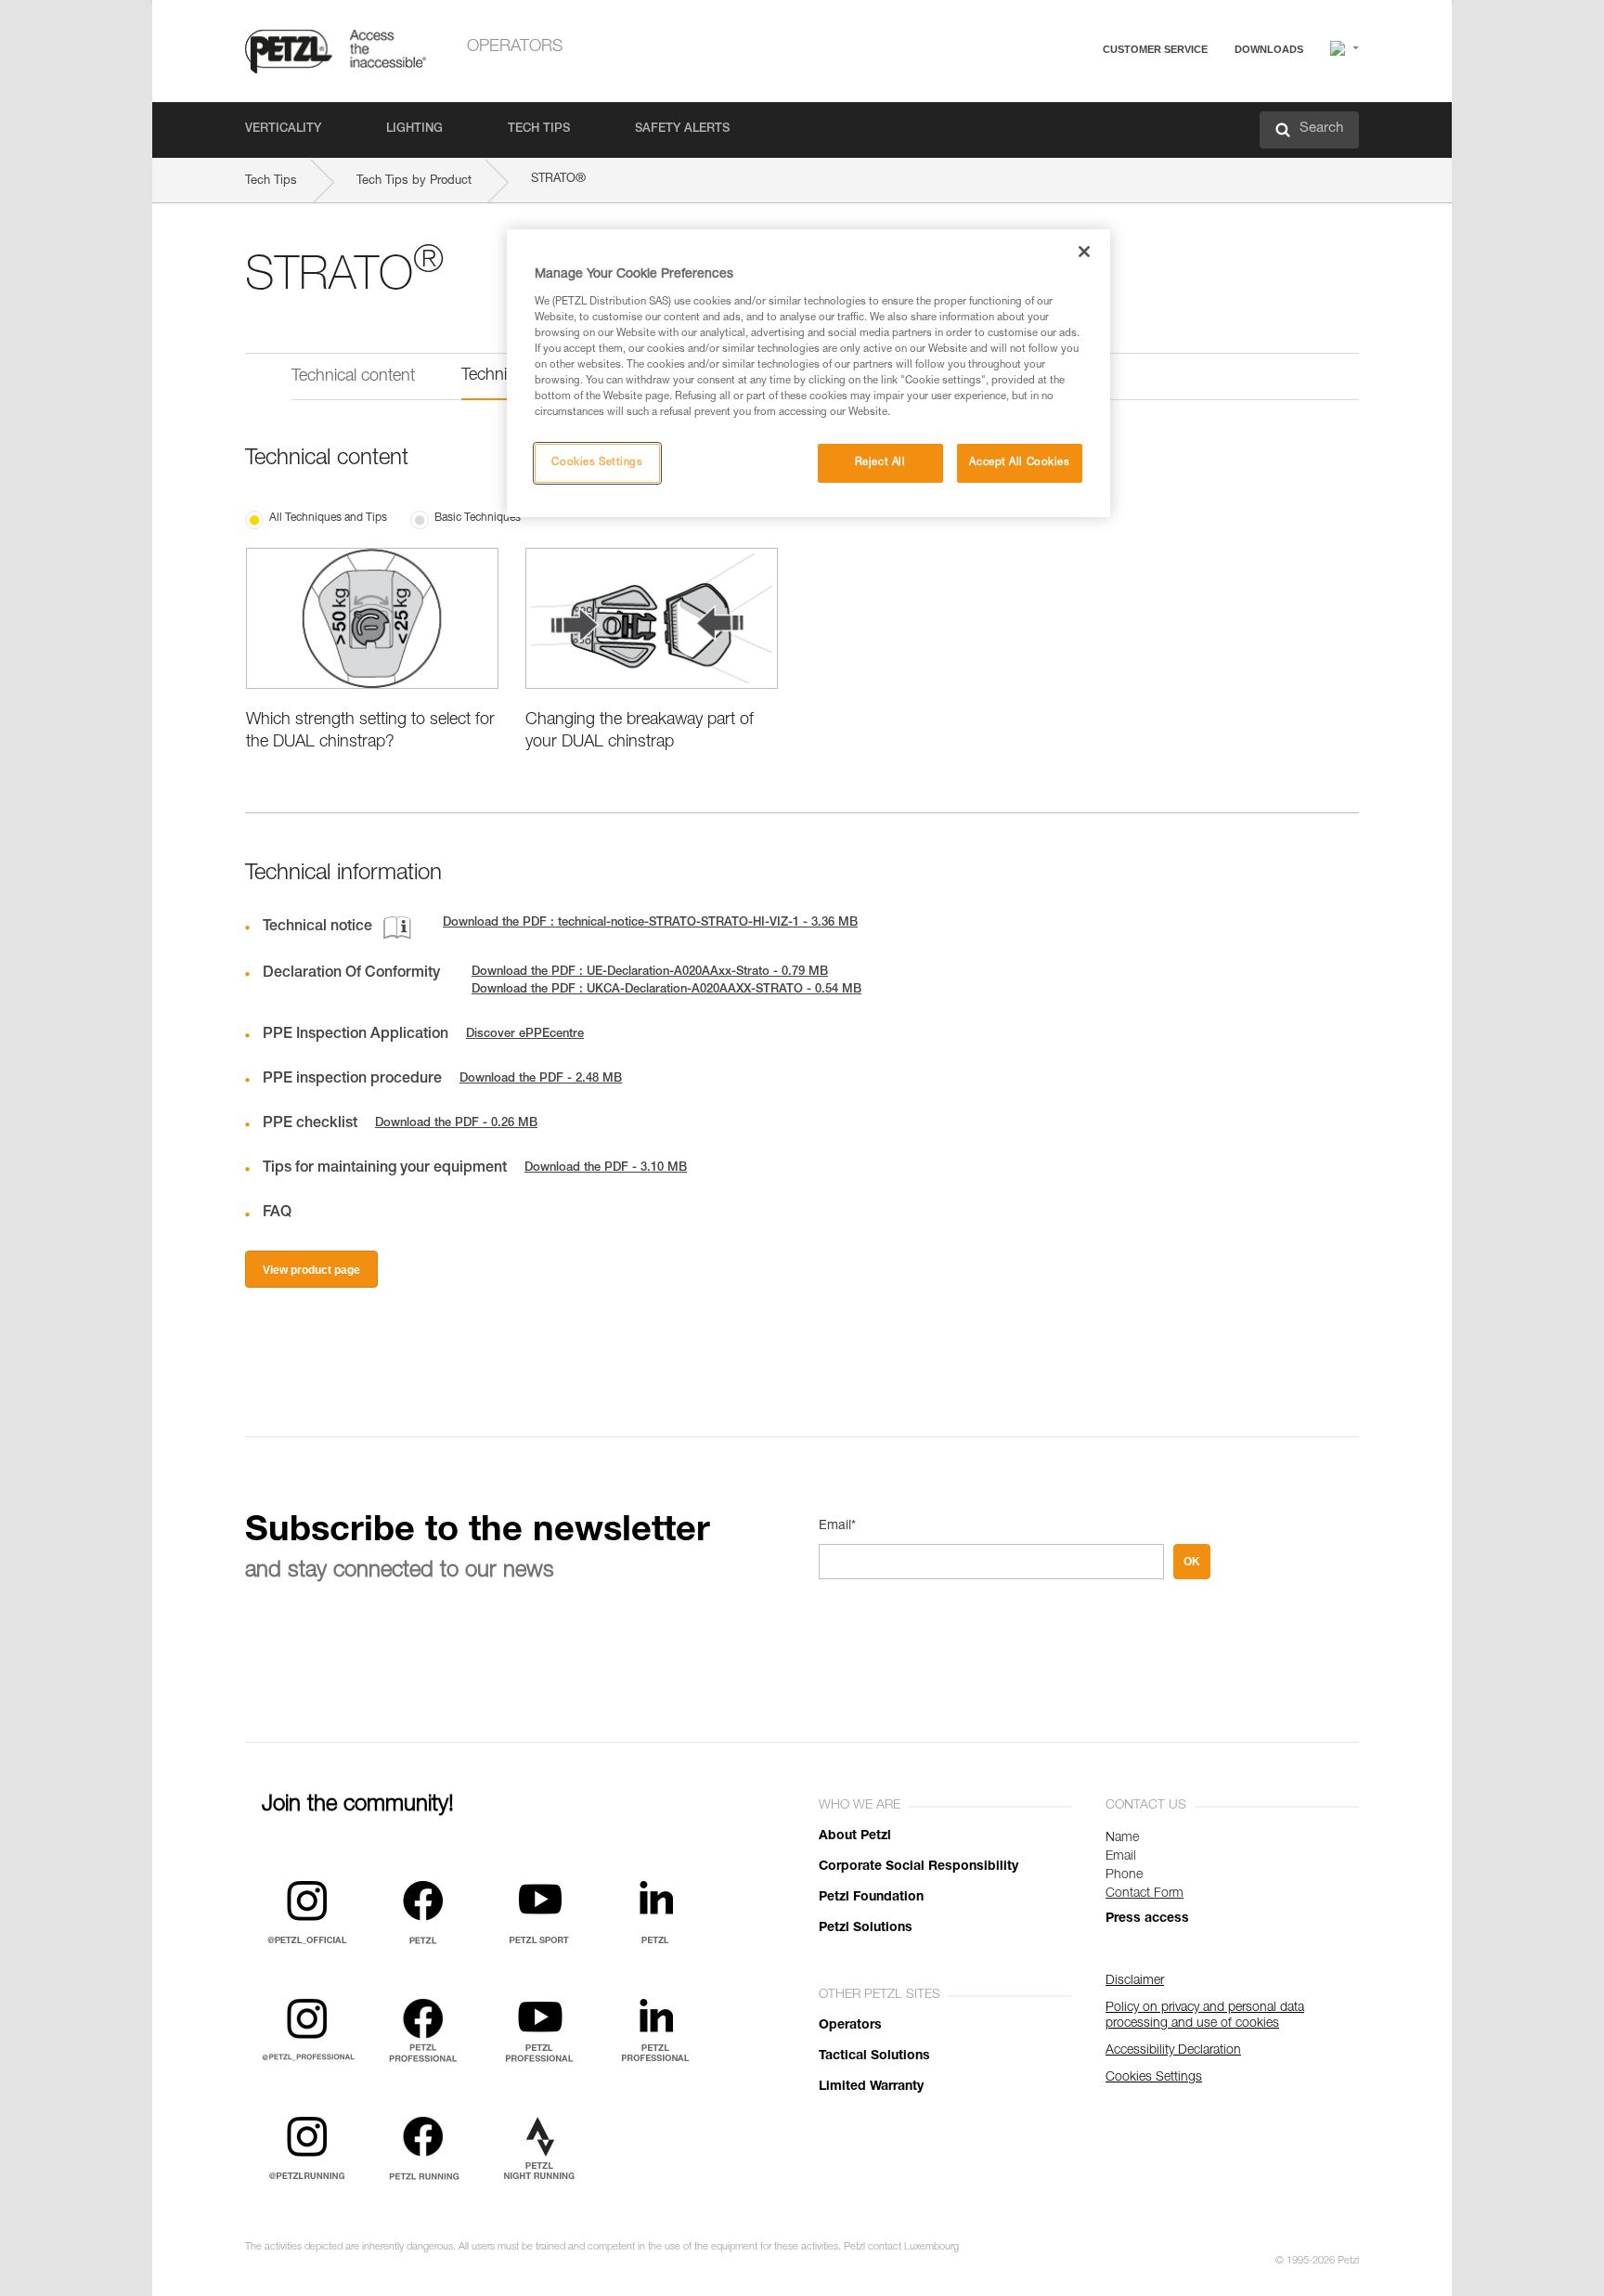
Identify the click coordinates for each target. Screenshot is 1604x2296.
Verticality (283, 130)
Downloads (1269, 49)
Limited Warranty (871, 2087)
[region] (808, 373)
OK (1192, 1562)
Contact (1082, 120)
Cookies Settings (597, 463)
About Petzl (855, 1836)
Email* (837, 1526)
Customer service (1155, 49)
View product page (311, 1270)
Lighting (414, 130)
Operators (515, 47)
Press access (1147, 1919)
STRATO (558, 179)
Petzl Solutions (866, 1928)
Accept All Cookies (1019, 463)
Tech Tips (539, 130)
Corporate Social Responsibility (918, 1867)
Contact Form (1145, 1894)
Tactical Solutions (874, 2056)
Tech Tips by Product (414, 182)
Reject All (880, 463)
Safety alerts (682, 130)
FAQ (1073, 94)
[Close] (1084, 252)
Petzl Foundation (871, 1898)
